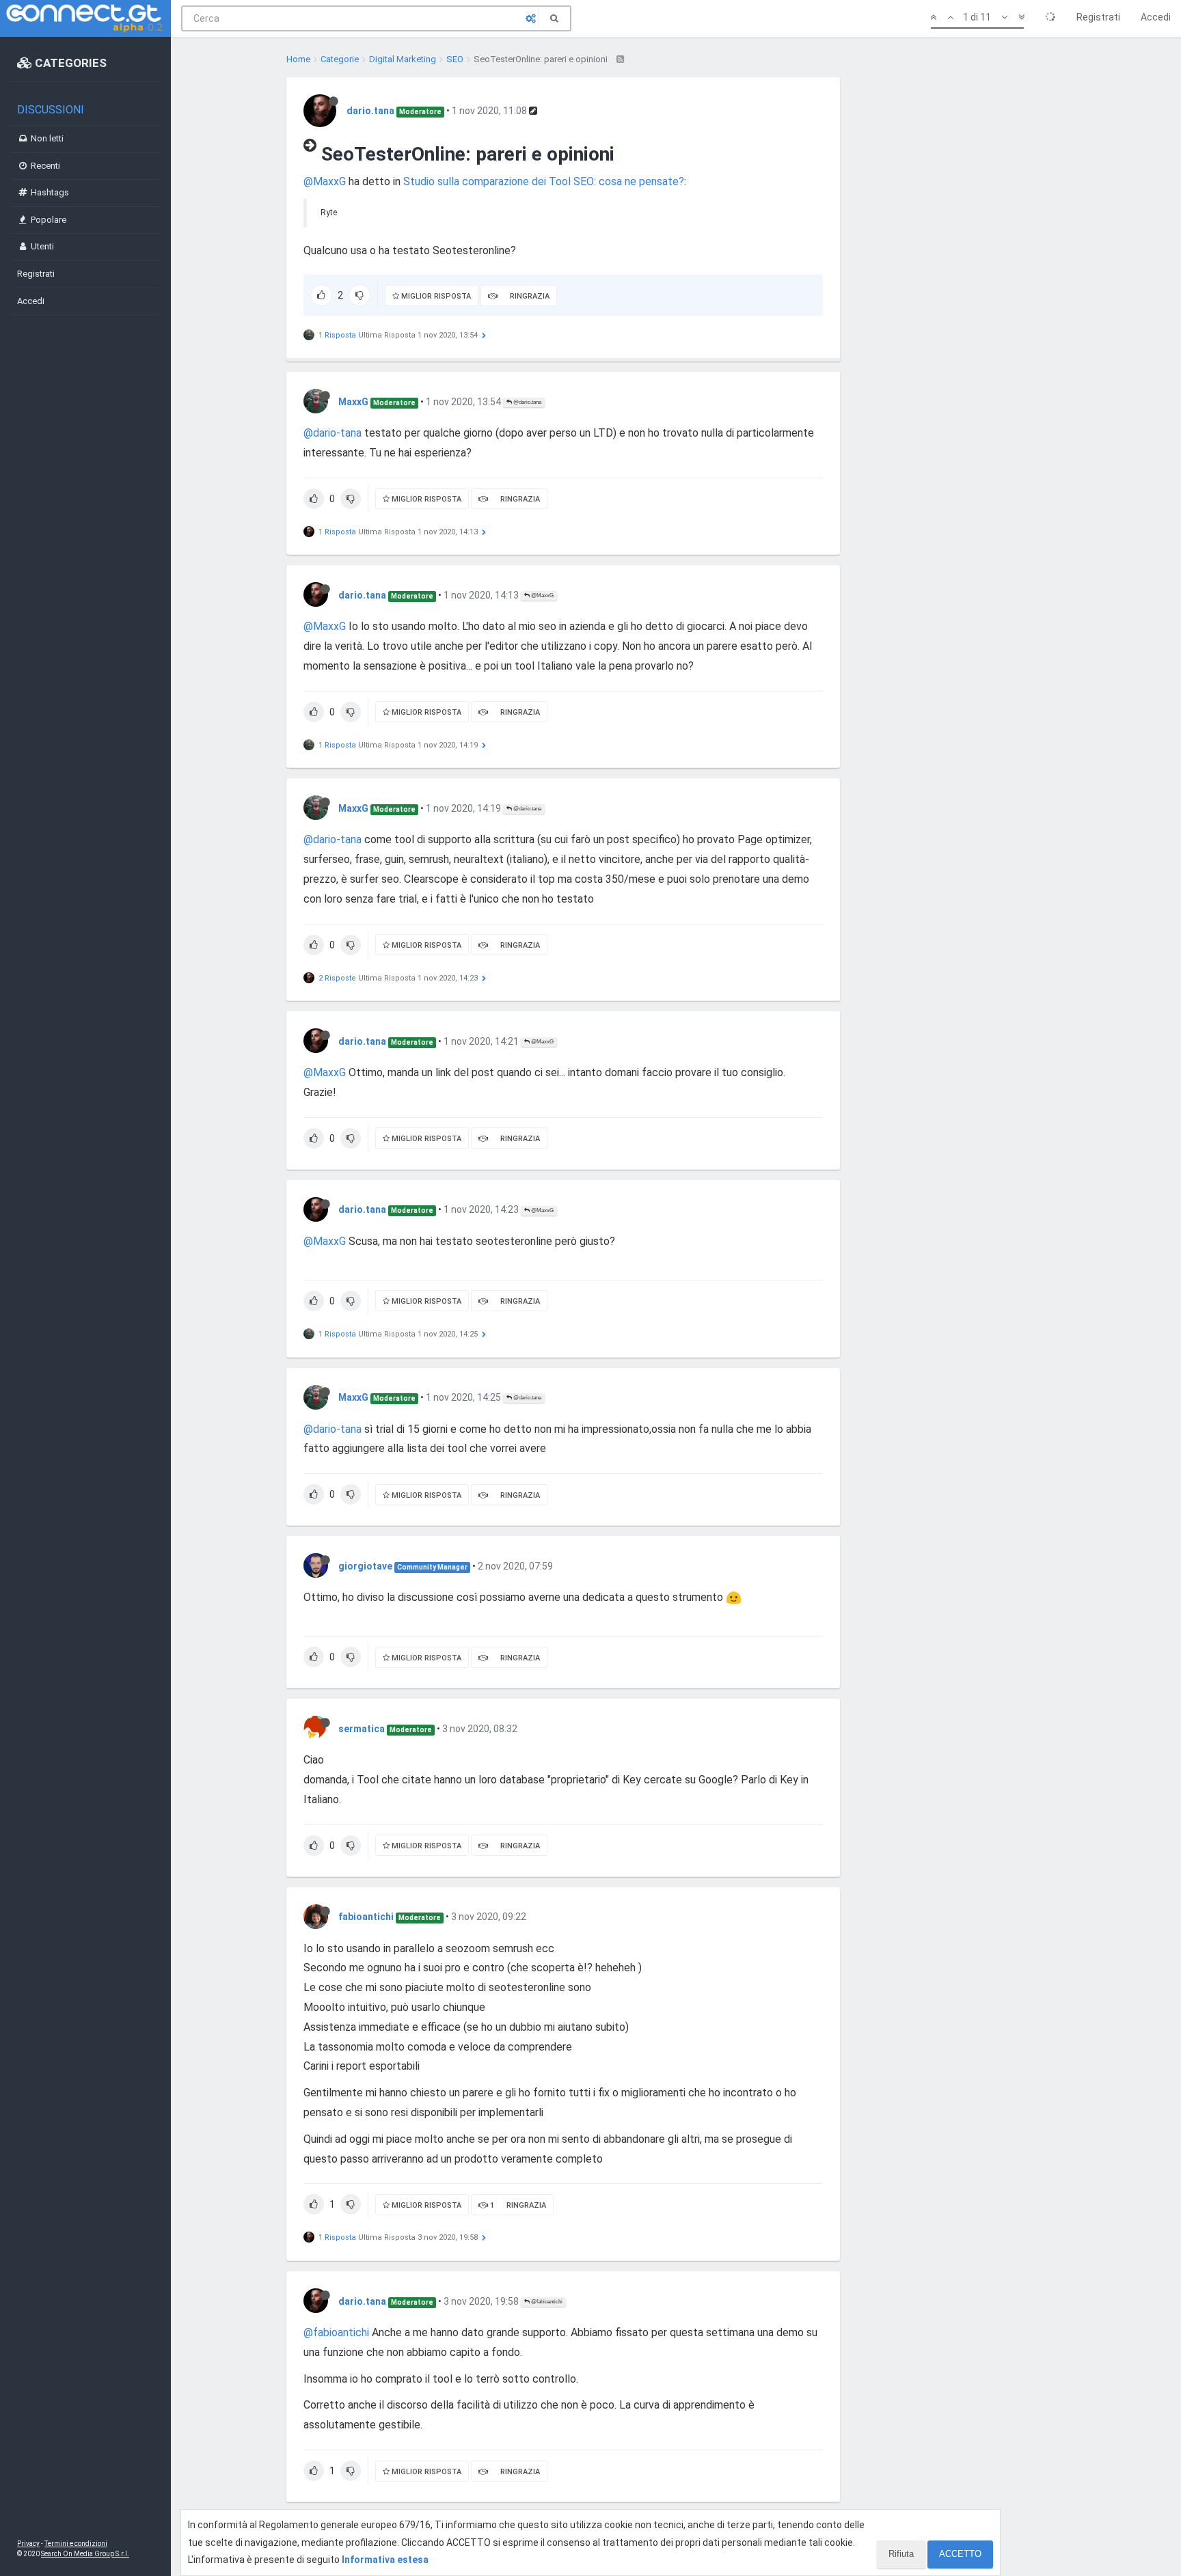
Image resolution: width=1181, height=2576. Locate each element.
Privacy (28, 2544)
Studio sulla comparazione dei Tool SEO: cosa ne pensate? (544, 181)
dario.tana (370, 111)
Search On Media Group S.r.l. (85, 2554)
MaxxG (353, 402)
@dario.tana (527, 402)
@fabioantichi (546, 2302)
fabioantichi (366, 1917)
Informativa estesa (385, 2560)
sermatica (362, 1729)
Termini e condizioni (76, 2544)
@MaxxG (325, 181)
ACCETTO (960, 2554)
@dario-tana (332, 433)
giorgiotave (365, 1566)
